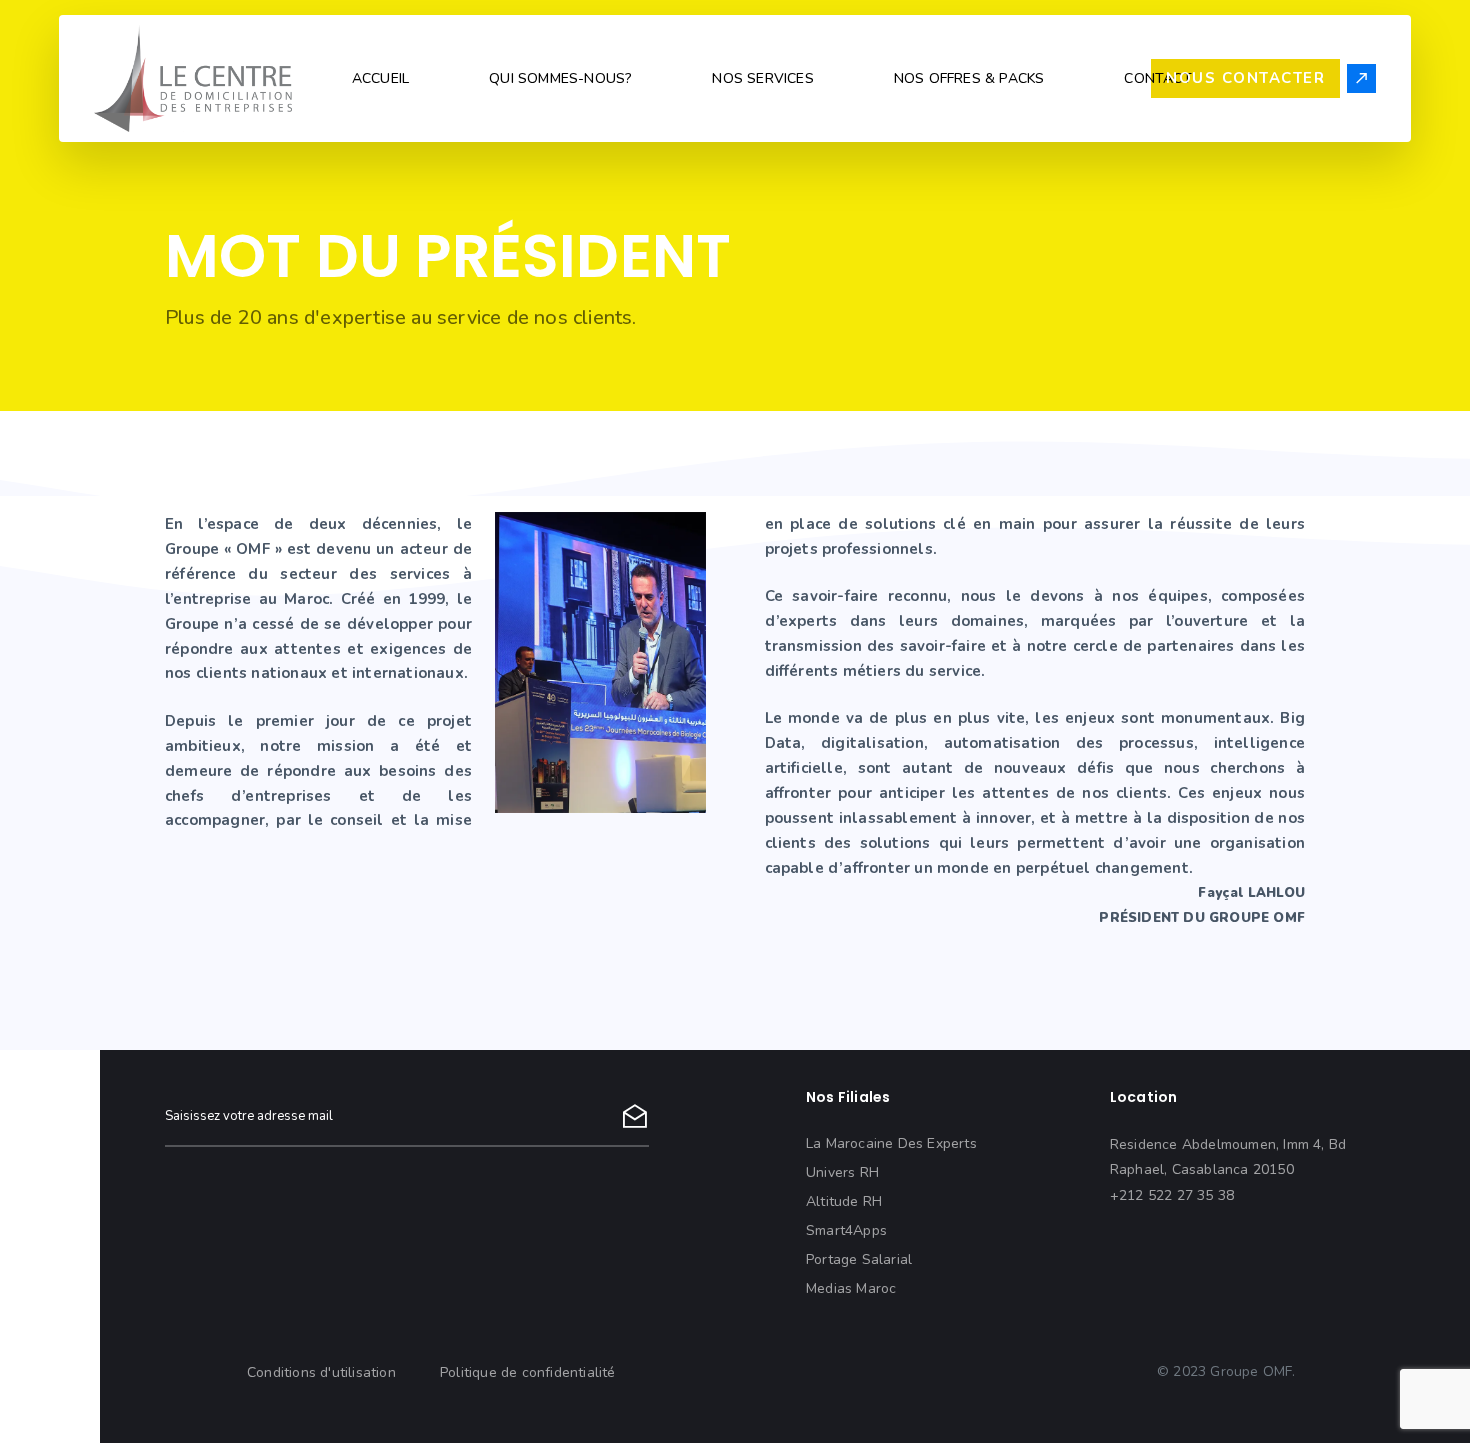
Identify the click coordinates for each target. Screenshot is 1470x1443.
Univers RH (842, 1172)
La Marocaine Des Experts (891, 1143)
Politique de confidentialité (528, 1372)
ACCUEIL (380, 78)
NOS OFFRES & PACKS (969, 78)
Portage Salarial (859, 1259)
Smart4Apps (846, 1230)
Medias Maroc (851, 1288)
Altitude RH (844, 1201)
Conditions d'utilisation (321, 1372)
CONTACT (1157, 78)
